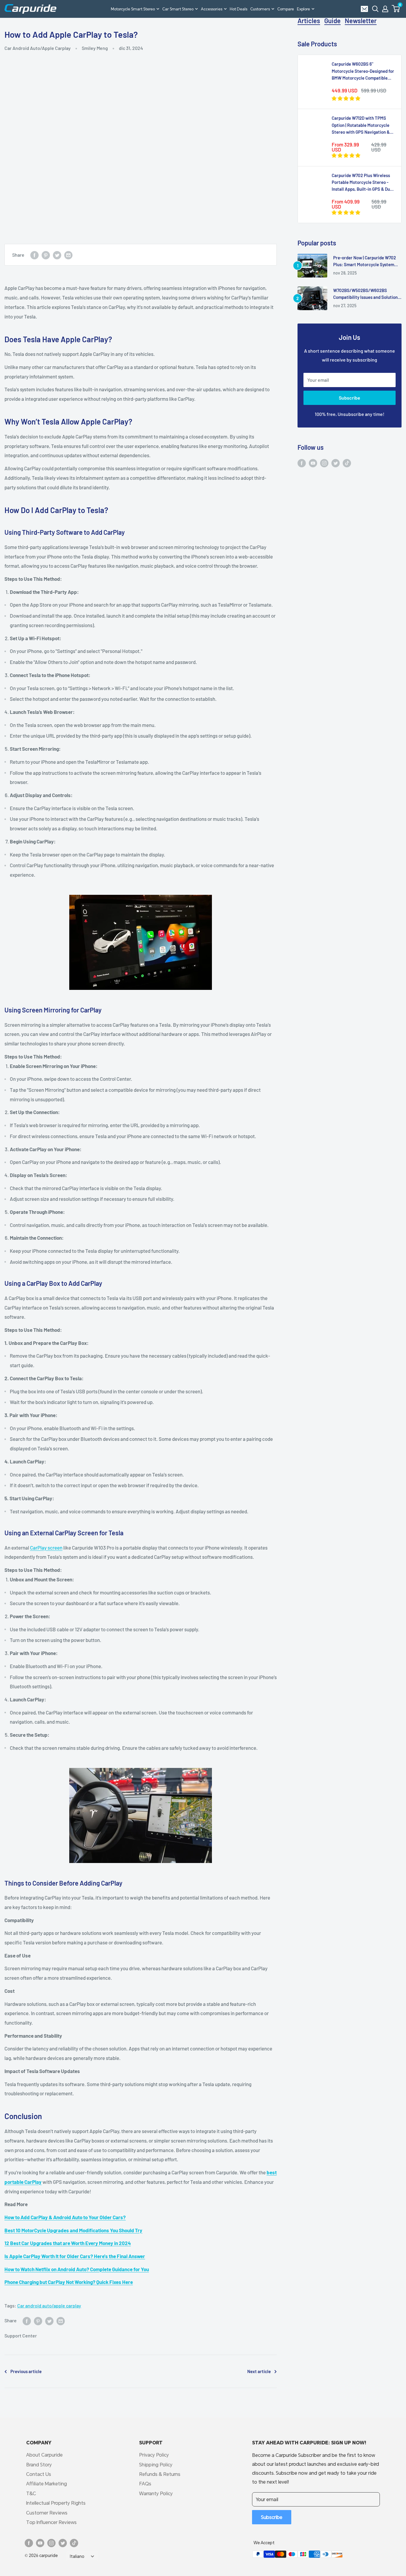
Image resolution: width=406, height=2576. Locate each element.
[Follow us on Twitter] (336, 463)
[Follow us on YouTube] (313, 463)
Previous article (26, 2371)
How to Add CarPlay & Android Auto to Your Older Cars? (65, 2217)
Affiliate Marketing (47, 2483)
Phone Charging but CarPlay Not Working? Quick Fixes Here (69, 2282)
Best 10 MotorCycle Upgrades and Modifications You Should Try (73, 2230)
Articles (309, 20)
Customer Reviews (47, 2513)
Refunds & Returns (160, 2474)
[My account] (385, 9)
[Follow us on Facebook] (302, 463)
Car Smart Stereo (178, 9)
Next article (259, 2371)
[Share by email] (68, 255)
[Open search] (375, 9)
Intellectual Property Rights (56, 2503)
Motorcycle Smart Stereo (133, 9)
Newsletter (361, 20)
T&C (31, 2493)
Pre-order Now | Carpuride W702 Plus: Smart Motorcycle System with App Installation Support (365, 262)
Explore (303, 9)
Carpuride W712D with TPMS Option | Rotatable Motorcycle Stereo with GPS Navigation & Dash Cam (361, 125)
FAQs (145, 2483)
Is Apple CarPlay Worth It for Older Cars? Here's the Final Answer (75, 2256)
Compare (286, 9)
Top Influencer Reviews (51, 2522)
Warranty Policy (156, 2493)
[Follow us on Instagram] (324, 463)
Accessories (212, 9)
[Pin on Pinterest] (46, 255)
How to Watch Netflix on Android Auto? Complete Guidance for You (77, 2269)
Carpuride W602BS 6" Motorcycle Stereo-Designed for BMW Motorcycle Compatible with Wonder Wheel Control (363, 71)
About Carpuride (44, 2455)
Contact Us (39, 2474)
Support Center (21, 2336)
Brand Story (39, 2464)
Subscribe (350, 398)
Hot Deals (239, 9)
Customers (260, 9)
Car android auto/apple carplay (49, 2306)
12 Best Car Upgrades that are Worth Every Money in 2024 (68, 2243)
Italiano (77, 2556)
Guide (332, 20)
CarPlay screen (46, 1548)
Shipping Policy (156, 2464)
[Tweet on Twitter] (57, 255)
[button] (396, 9)
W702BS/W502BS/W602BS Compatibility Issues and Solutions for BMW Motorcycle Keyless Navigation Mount (366, 294)
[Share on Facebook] (34, 255)
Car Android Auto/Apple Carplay (38, 48)
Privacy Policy (154, 2455)
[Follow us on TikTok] (347, 463)
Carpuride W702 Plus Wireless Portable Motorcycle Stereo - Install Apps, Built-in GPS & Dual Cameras (363, 183)
